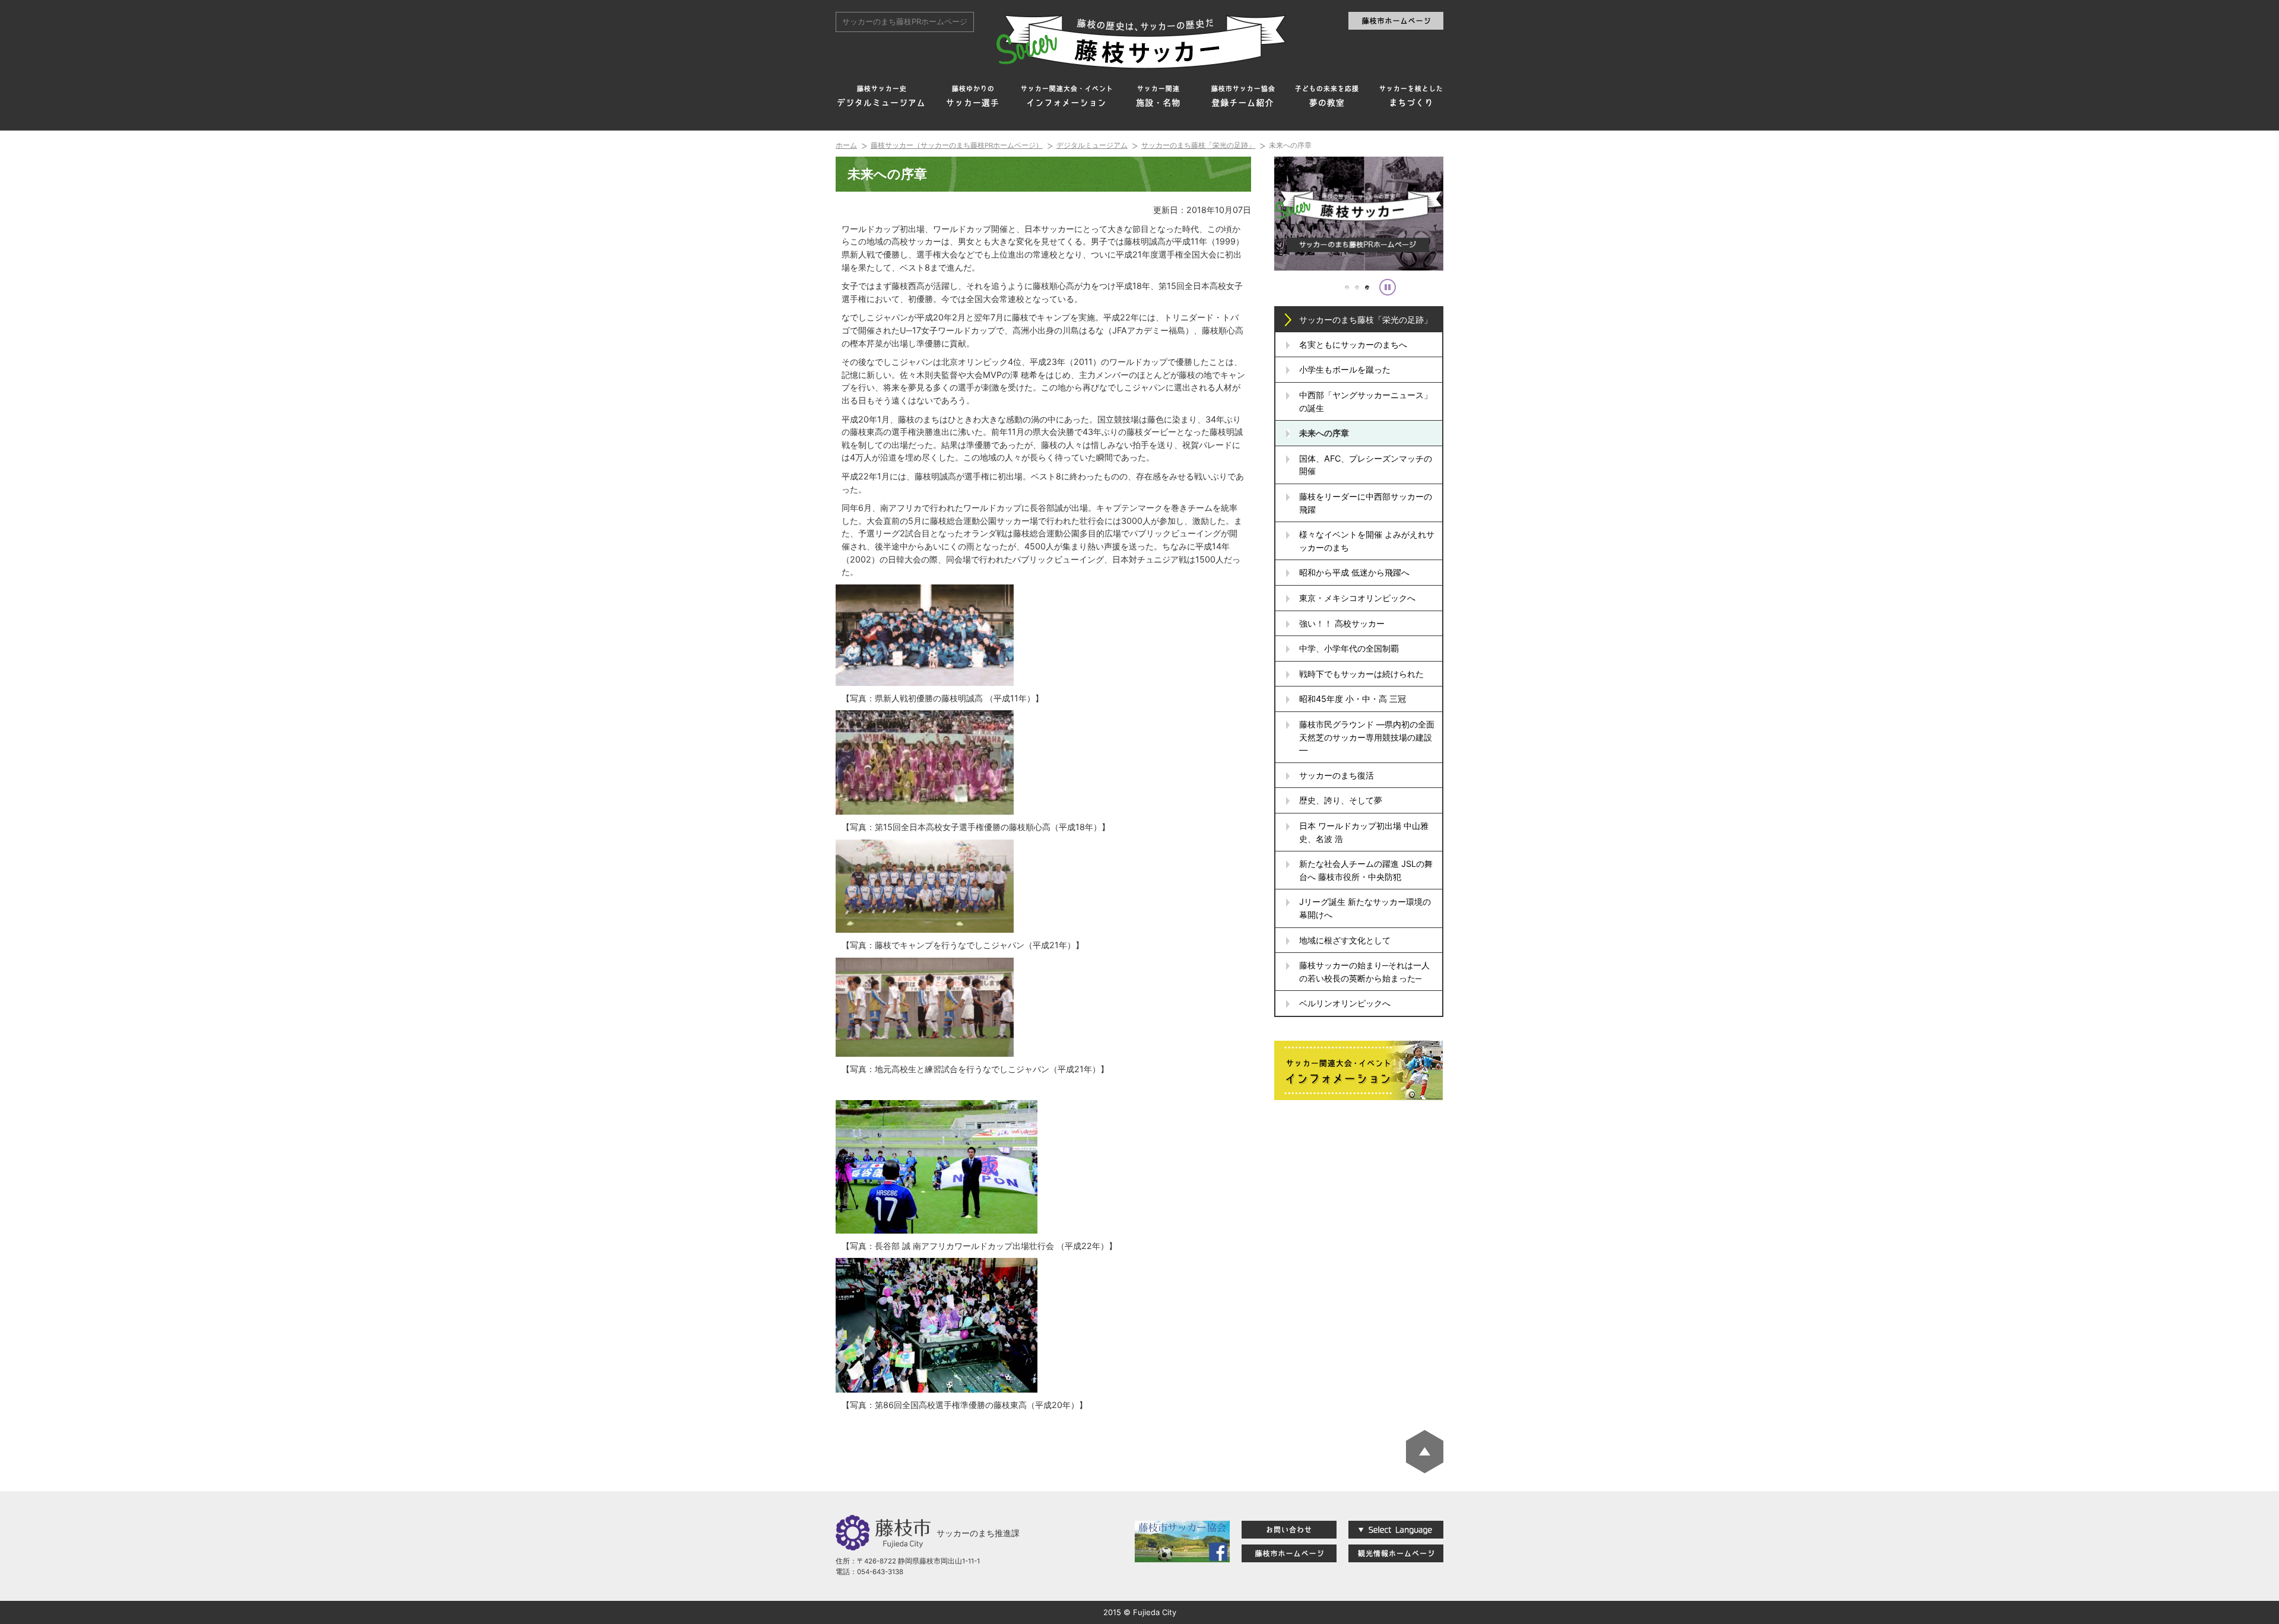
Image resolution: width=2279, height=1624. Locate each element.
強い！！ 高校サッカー (1342, 623)
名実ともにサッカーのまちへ (1353, 344)
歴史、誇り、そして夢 (1341, 800)
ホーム (846, 145)
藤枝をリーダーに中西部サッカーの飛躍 (1366, 503)
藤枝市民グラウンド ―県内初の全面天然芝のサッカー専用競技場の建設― (1367, 737)
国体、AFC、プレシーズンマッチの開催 (1366, 465)
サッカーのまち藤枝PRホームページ (905, 21)
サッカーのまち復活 (1337, 775)
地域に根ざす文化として (1345, 940)
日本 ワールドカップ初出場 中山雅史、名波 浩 (1364, 832)
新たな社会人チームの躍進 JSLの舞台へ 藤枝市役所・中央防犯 (1366, 870)
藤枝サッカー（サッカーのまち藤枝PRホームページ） (957, 145)
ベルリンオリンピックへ (1345, 1003)
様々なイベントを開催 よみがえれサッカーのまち (1367, 541)
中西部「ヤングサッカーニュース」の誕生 (1366, 401)
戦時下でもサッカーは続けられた (1361, 674)
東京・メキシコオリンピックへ (1357, 598)
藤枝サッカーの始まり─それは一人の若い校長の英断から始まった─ (1364, 972)
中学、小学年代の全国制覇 (1349, 648)
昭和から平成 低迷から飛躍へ (1354, 572)
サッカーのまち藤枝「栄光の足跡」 (1198, 145)
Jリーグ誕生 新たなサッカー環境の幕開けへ (1365, 908)
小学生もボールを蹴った (1345, 369)
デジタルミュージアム (1092, 145)
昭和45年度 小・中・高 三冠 (1353, 699)
